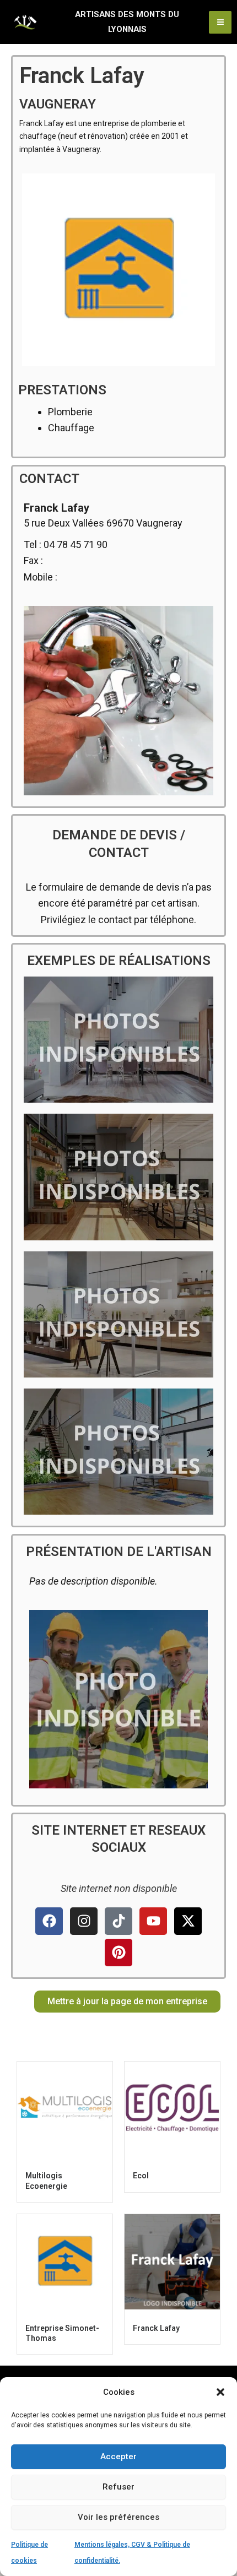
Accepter (118, 2456)
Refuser (118, 2487)
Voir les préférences (118, 2517)
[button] (220, 2392)
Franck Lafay (156, 2328)
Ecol (141, 2176)
